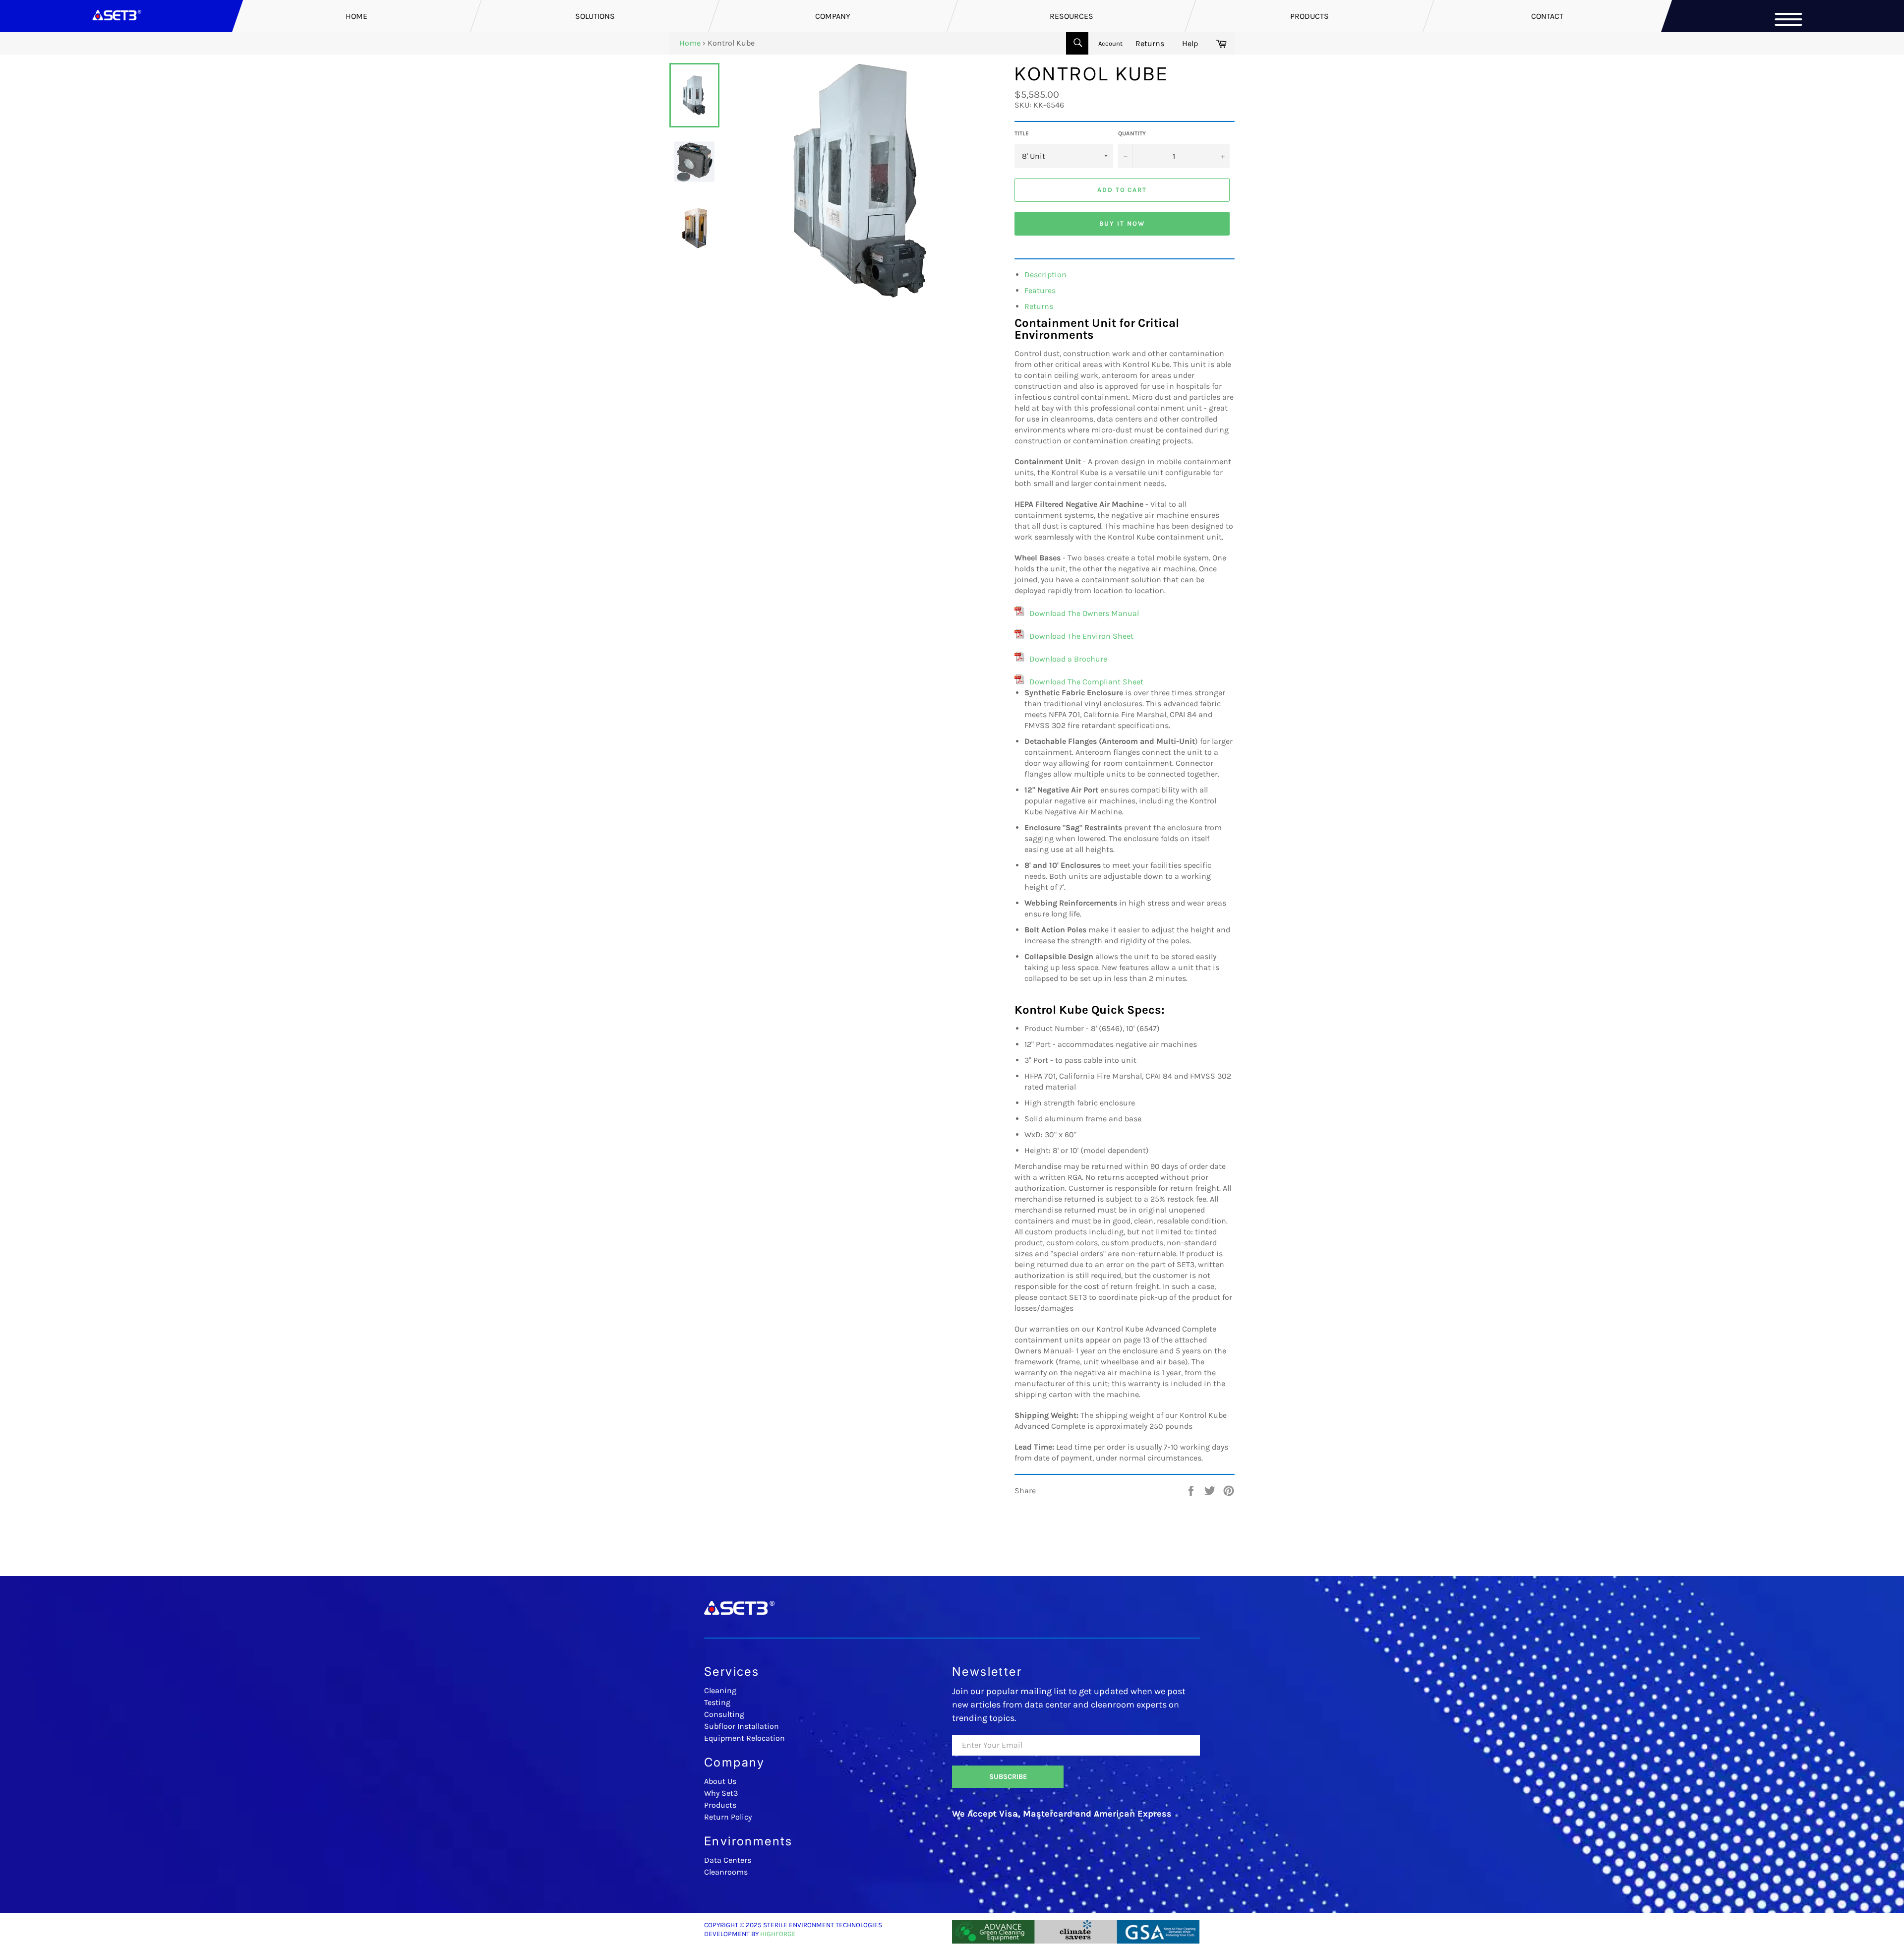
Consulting (724, 1714)
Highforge (778, 1934)
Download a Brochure (1068, 659)
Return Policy (728, 1817)
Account (1110, 43)
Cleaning (720, 1690)
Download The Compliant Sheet (1086, 682)
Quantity (1132, 133)
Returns (1150, 43)
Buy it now (1122, 223)
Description (1045, 274)
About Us (720, 1781)
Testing (717, 1702)
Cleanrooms (726, 1872)
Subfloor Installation (742, 1726)
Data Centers (728, 1860)
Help (1190, 43)
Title (1022, 133)
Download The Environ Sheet (1081, 636)
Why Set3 (721, 1793)
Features (1040, 290)
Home (690, 43)
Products (720, 1805)
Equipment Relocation (744, 1738)
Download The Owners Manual (1084, 613)
